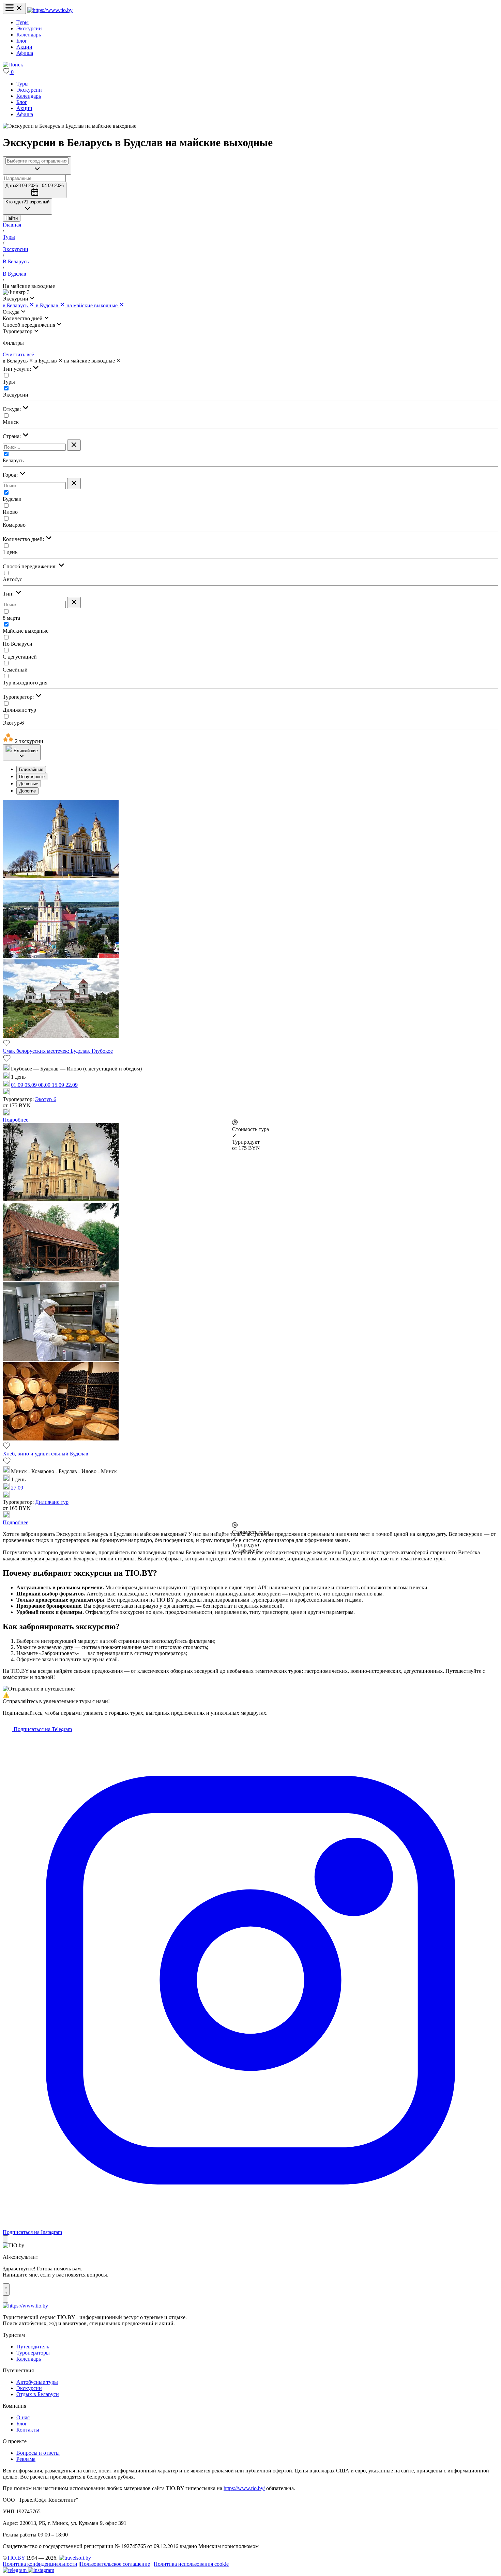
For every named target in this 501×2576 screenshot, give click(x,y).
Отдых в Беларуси (38, 2394)
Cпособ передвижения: (30, 566)
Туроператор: (19, 697)
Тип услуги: (18, 369)
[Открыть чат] (6, 2289)
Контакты (28, 2430)
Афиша (25, 53)
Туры (22, 22)
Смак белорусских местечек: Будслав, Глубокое (58, 1051)
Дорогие (27, 791)
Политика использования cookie (191, 2564)
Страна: (12, 436)
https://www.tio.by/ (244, 2488)
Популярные (32, 777)
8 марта (11, 618)
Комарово (14, 525)
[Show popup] (37, 166)
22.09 (72, 1085)
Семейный (15, 670)
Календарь (29, 35)
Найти (12, 218)
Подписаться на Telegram (42, 1729)
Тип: (9, 594)
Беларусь (13, 460)
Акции (24, 47)
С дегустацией (20, 657)
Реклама (26, 2459)
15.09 (59, 1085)
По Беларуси (18, 644)
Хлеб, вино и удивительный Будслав (45, 1454)
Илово (10, 512)
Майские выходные (26, 631)
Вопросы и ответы (38, 2453)
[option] (257, 769)
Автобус (12, 579)
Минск (11, 422)
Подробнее (16, 1120)
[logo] (50, 10)
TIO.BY (16, 2558)
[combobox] (37, 161)
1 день (10, 552)
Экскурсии (29, 28)
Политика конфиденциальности (40, 2564)
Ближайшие (31, 769)
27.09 (17, 1488)
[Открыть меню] (14, 8)
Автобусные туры (37, 2382)
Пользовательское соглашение (115, 2564)
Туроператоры (33, 2353)
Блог (22, 41)
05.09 (31, 1085)
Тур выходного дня (25, 683)
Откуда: (12, 409)
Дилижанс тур (19, 710)
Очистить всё (18, 354)
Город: (11, 475)
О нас (23, 2417)
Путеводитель (33, 2347)
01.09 (18, 1085)
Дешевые (29, 784)
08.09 (45, 1085)
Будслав (12, 499)
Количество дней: (24, 539)
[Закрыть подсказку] (5, 2239)
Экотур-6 (13, 723)
